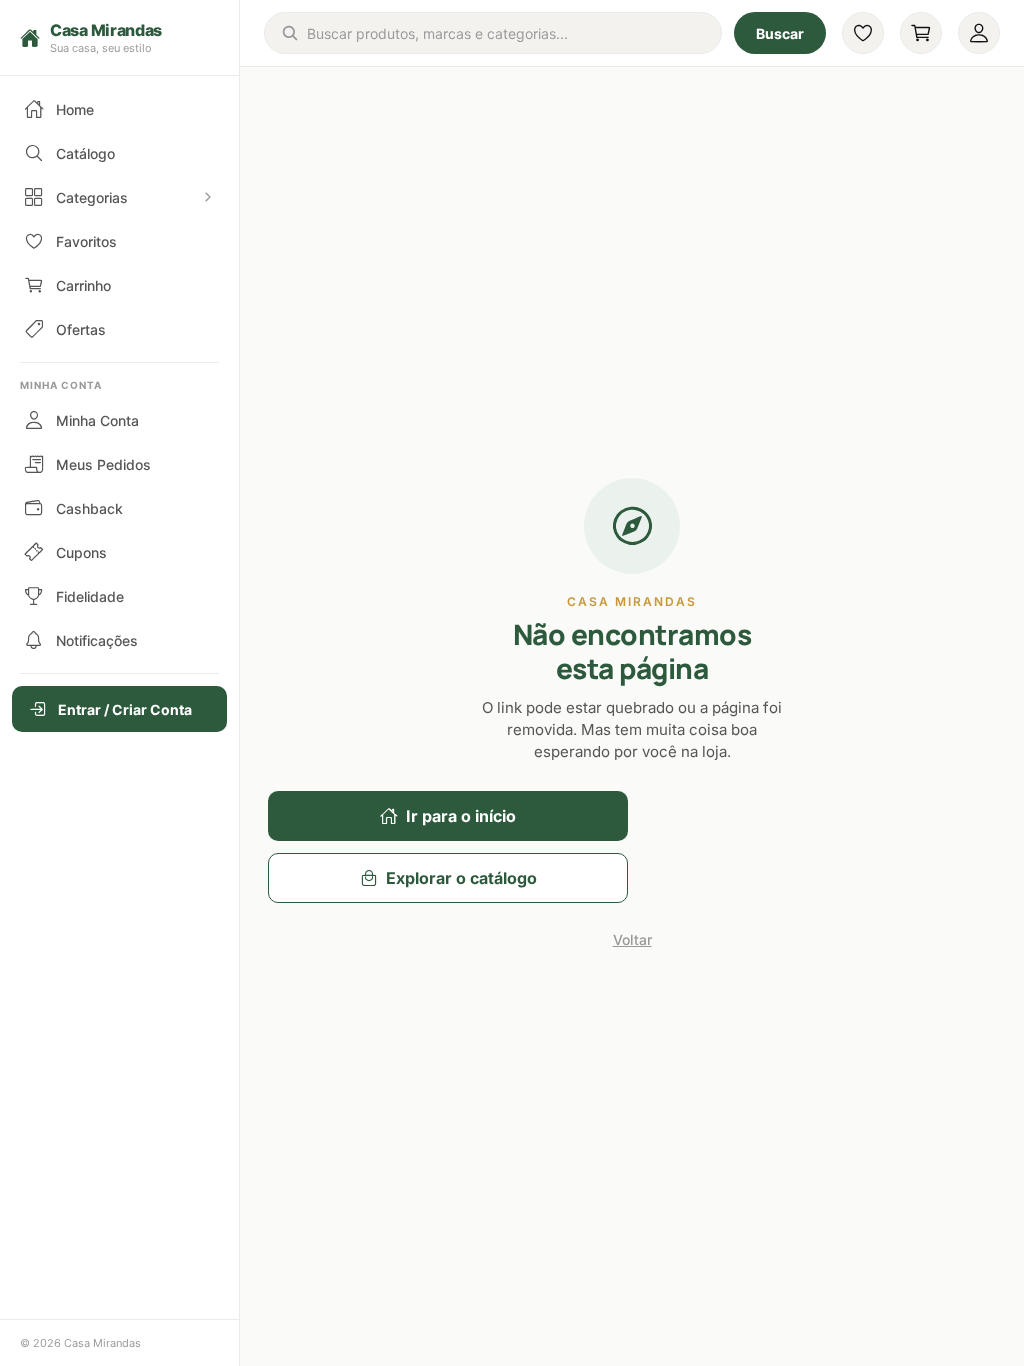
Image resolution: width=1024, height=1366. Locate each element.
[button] (119, 38)
